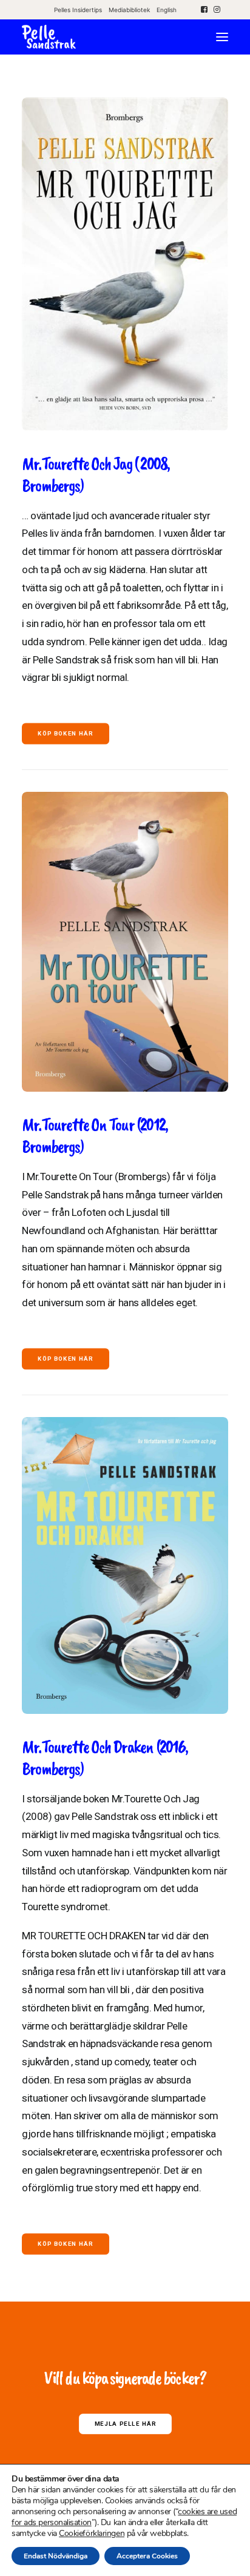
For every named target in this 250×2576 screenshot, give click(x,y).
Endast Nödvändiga (56, 2556)
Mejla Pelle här (125, 2424)
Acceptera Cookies (147, 2556)
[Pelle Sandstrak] (49, 37)
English (167, 10)
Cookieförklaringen (92, 2534)
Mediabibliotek (129, 10)
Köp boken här (65, 734)
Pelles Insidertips (78, 10)
